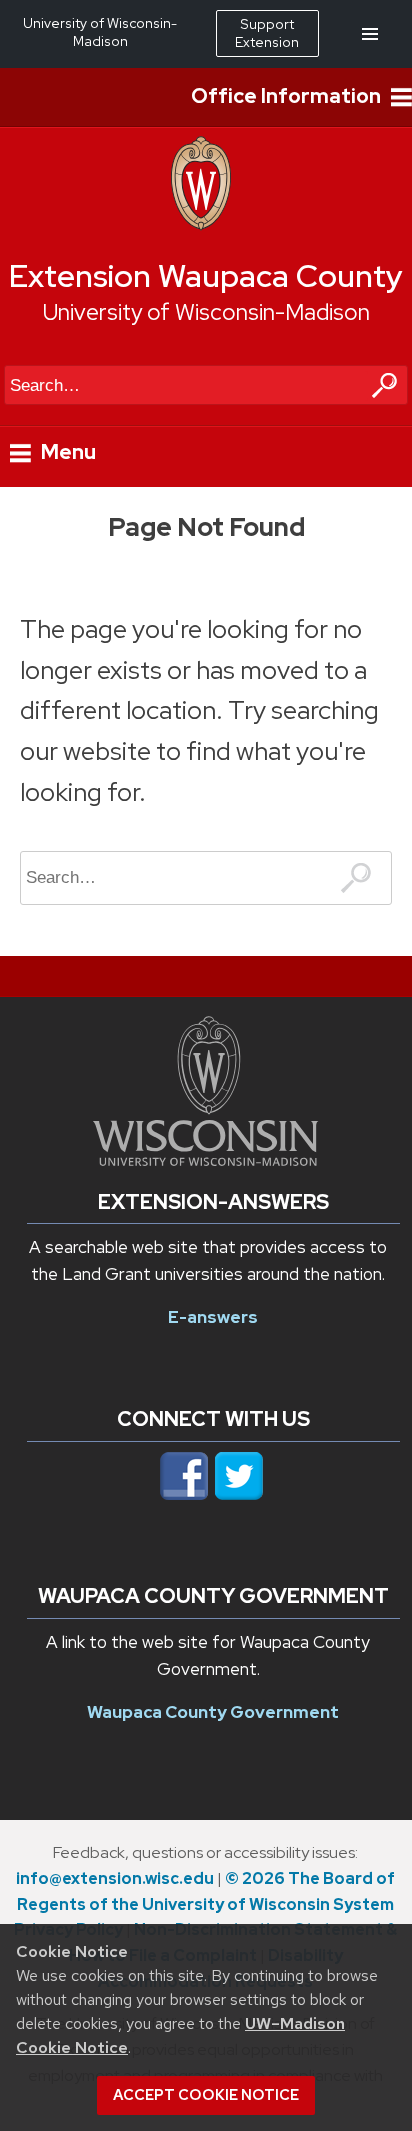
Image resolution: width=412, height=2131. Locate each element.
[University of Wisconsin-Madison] (201, 225)
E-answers (213, 1317)
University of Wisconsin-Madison (206, 312)
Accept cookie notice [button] (206, 2095)
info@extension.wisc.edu (115, 1878)
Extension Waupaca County (206, 276)
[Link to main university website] (205, 1160)
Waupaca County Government (213, 1712)
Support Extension (267, 33)
